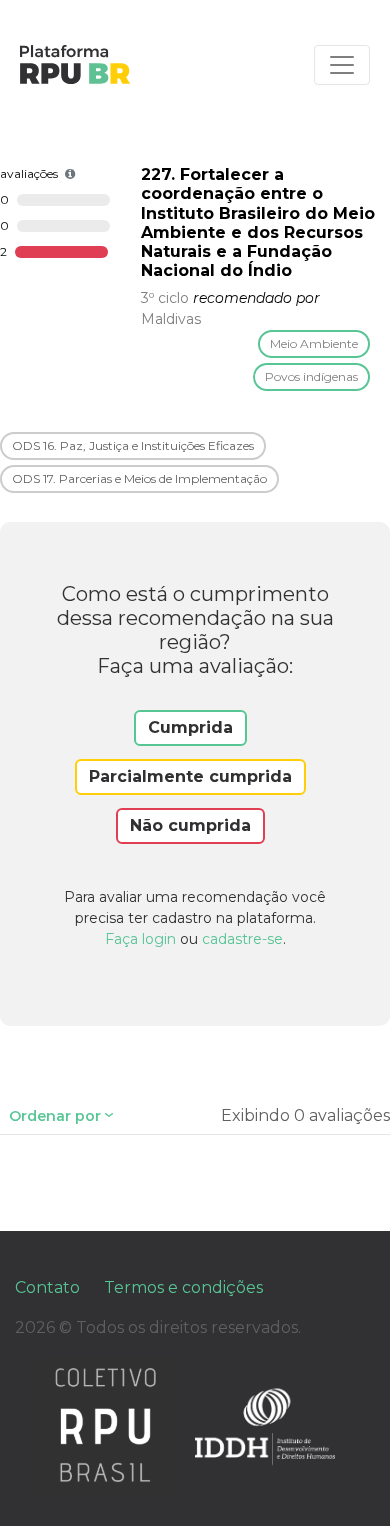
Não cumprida (190, 825)
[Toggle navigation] (342, 65)
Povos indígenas (311, 376)
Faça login (140, 939)
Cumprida (190, 727)
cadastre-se (242, 939)
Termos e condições (183, 1287)
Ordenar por (55, 1116)
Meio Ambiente (314, 343)
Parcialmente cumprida (190, 776)
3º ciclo (165, 298)
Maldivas (171, 319)
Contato (47, 1287)
